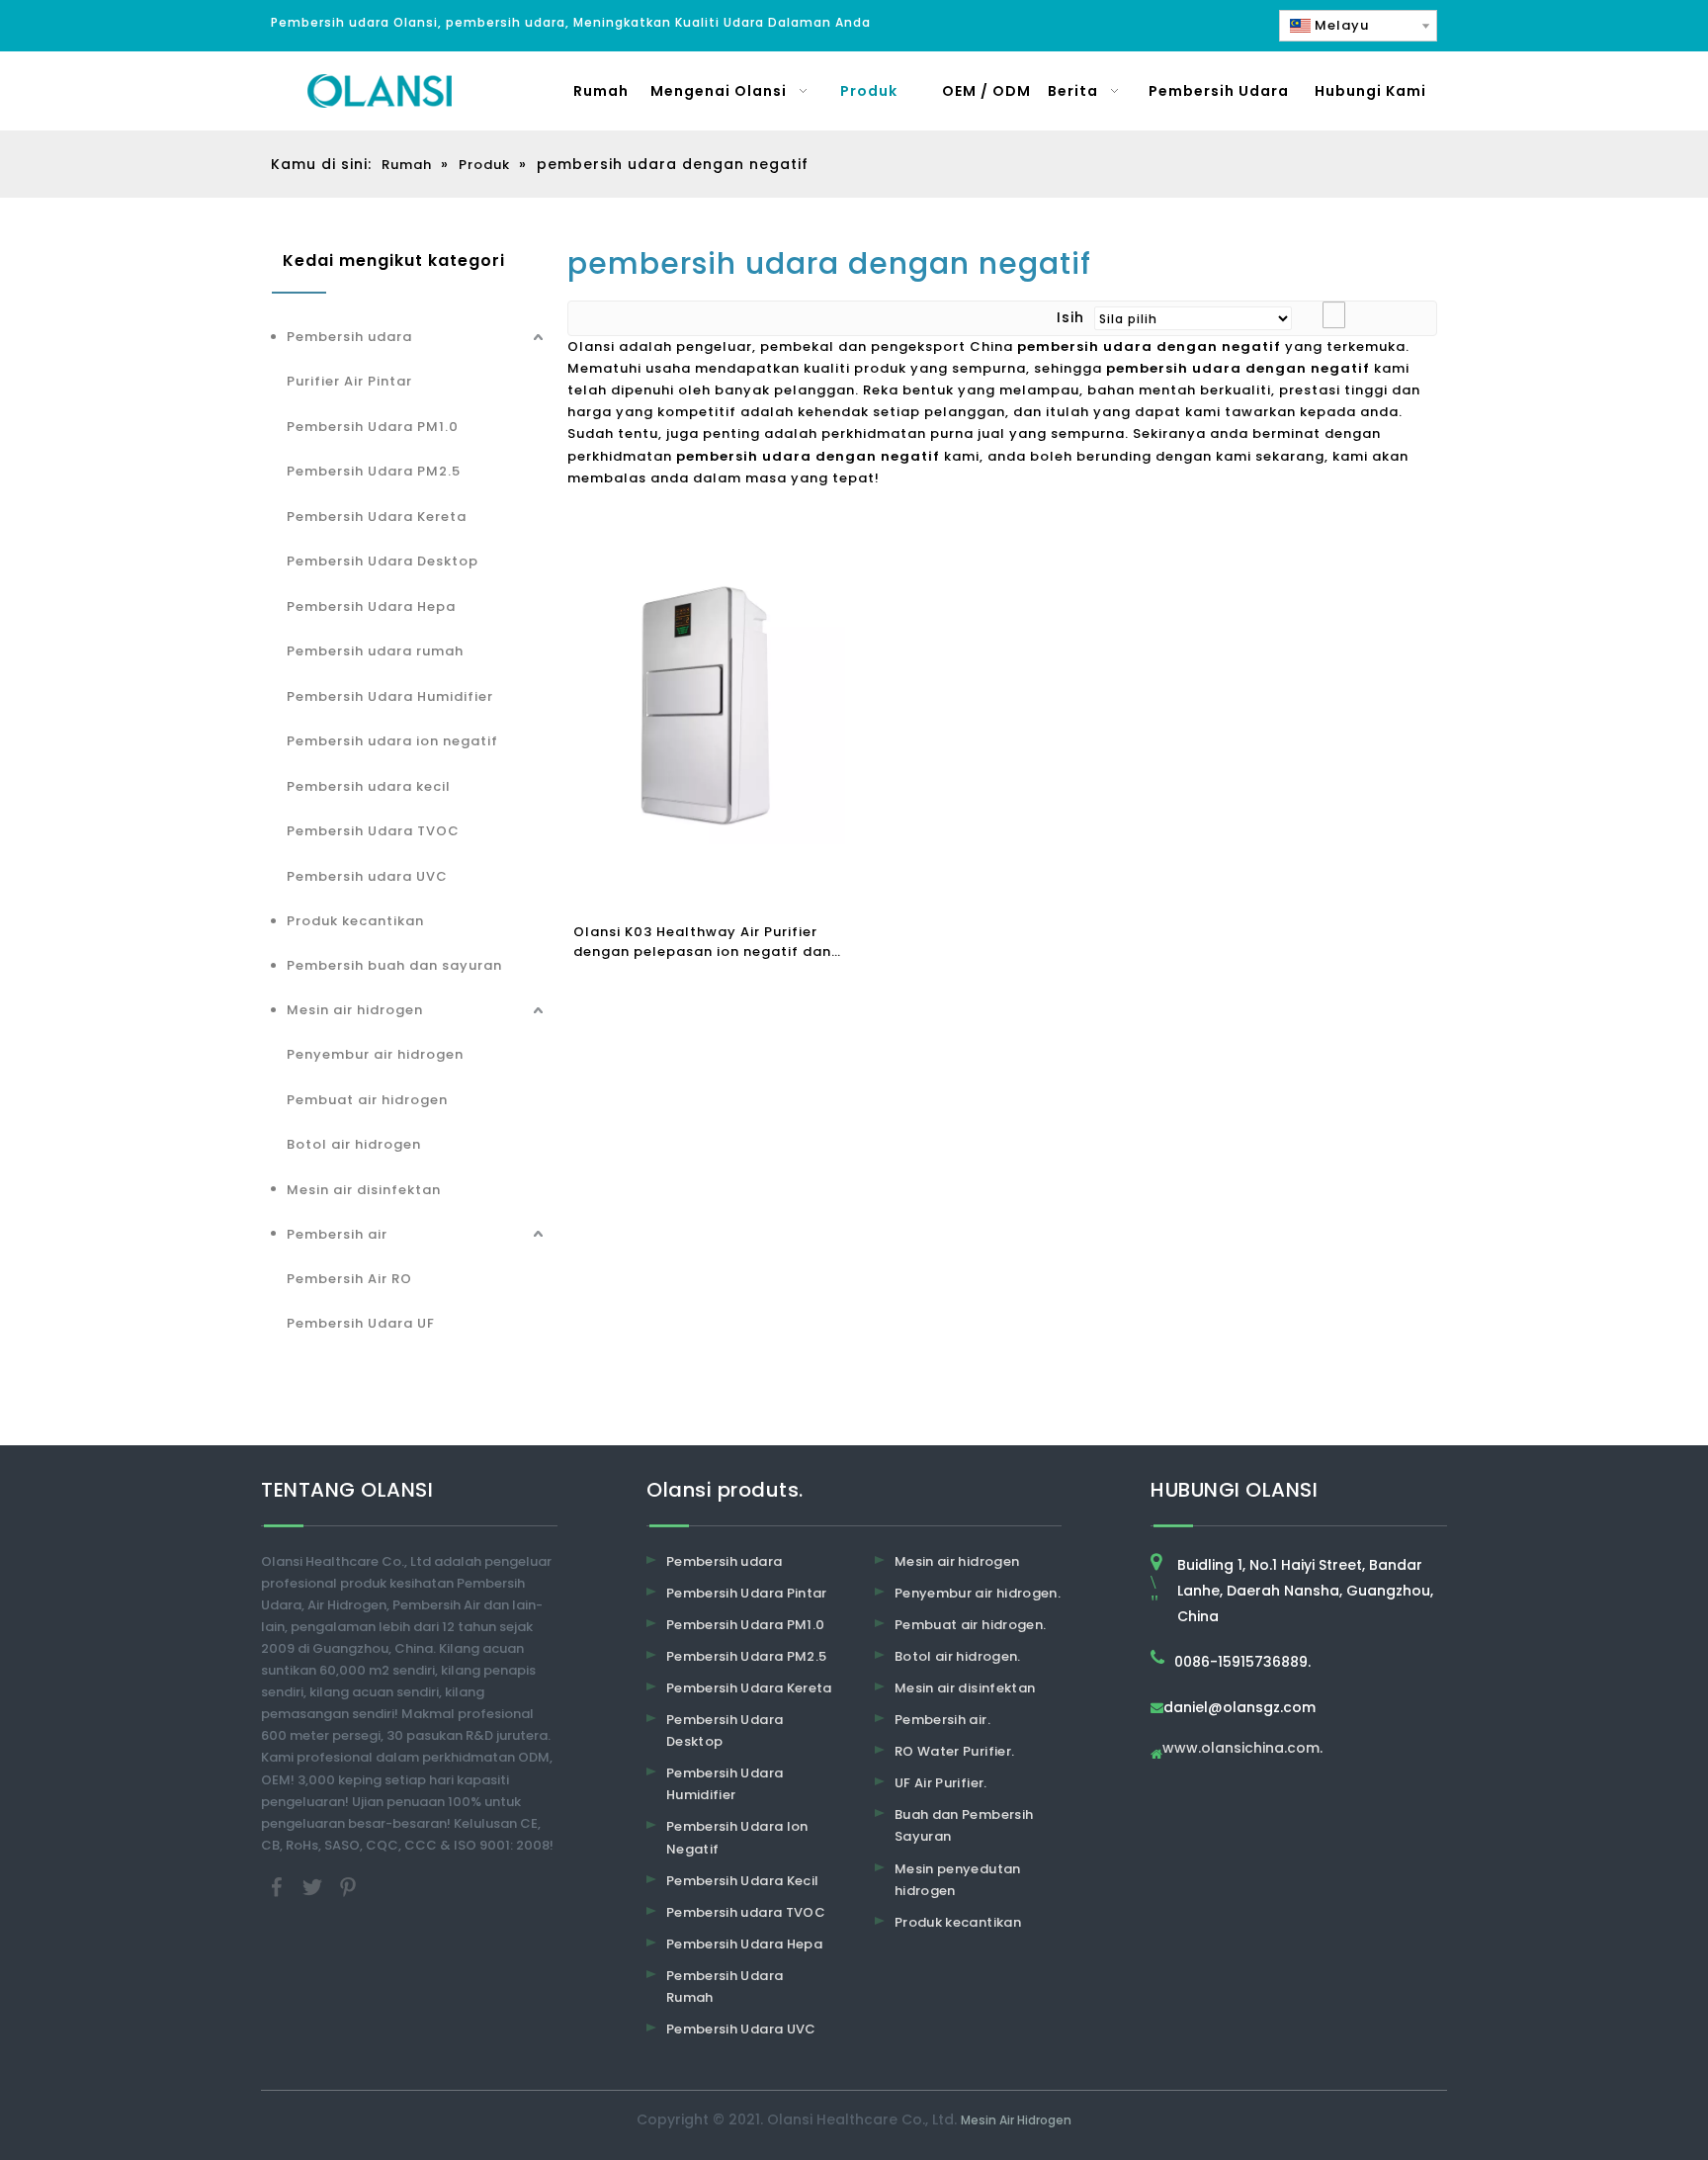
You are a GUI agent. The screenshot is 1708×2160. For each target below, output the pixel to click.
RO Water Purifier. (954, 1751)
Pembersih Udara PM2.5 (374, 471)
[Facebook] (279, 1886)
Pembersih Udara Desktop (383, 561)
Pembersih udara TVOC (746, 1912)
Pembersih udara (349, 337)
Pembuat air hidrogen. (970, 1625)
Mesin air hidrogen (355, 1010)
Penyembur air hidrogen (375, 1054)
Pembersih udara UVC (367, 876)
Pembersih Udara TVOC (373, 831)
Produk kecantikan (355, 921)
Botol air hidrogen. (958, 1656)
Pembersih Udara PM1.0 (373, 427)
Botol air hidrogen (354, 1144)
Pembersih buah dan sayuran (394, 965)
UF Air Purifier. (941, 1783)
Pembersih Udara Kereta (377, 517)
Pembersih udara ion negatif (392, 741)
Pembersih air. (942, 1720)
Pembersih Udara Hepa (371, 606)
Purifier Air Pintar (349, 381)
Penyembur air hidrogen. (978, 1593)
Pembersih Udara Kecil (742, 1881)
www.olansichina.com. (1242, 1749)
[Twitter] (314, 1886)
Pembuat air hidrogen (367, 1100)
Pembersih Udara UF (361, 1323)
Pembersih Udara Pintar (747, 1593)
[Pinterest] (348, 1886)
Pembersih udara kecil (369, 786)
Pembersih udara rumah (375, 651)
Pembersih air (337, 1234)
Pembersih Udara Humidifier (390, 696)
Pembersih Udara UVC (741, 2029)
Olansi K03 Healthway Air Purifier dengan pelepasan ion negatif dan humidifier (702, 942)
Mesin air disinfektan (364, 1190)
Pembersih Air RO (349, 1279)
